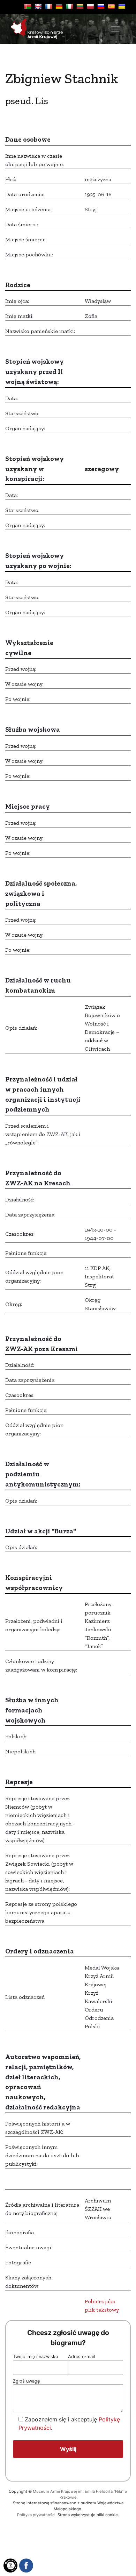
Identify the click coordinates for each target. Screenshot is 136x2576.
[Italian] (69, 6)
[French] (48, 6)
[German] (59, 6)
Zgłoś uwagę (26, 2381)
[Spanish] (111, 6)
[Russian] (101, 6)
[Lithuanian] (80, 6)
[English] (38, 6)
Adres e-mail (81, 2357)
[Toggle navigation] (115, 29)
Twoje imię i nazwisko (36, 2357)
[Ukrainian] (122, 6)
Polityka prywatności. (37, 2515)
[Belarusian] (28, 6)
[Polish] (90, 6)
